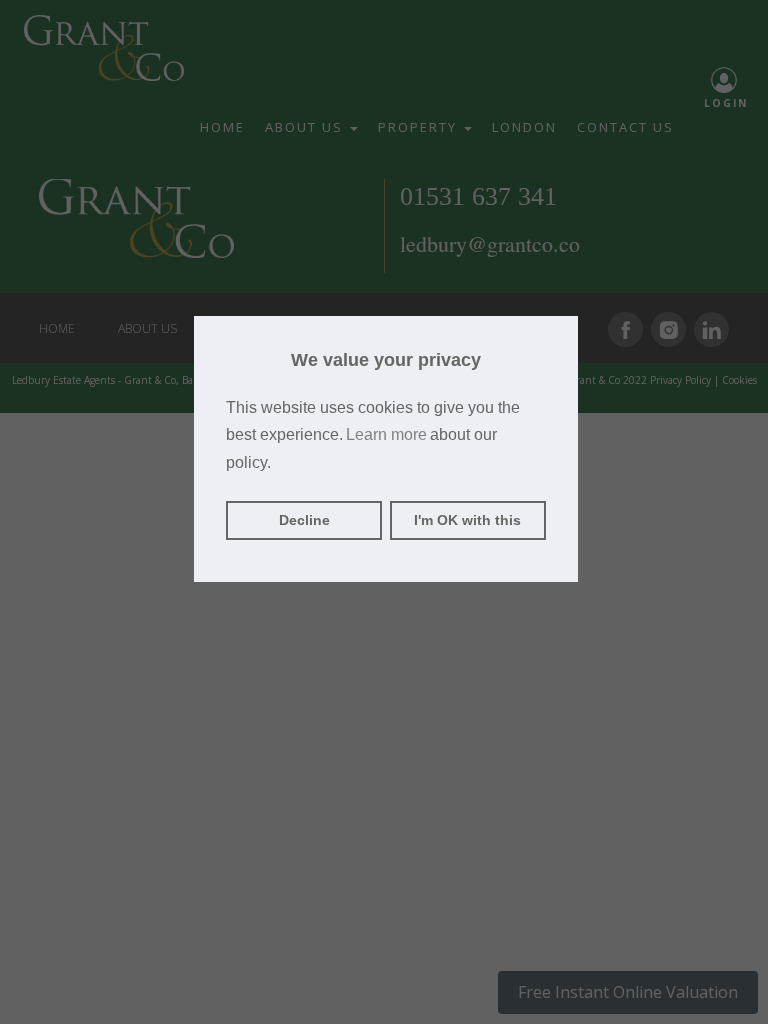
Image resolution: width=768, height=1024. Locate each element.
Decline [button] (304, 520)
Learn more (386, 434)
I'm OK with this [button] (467, 520)
